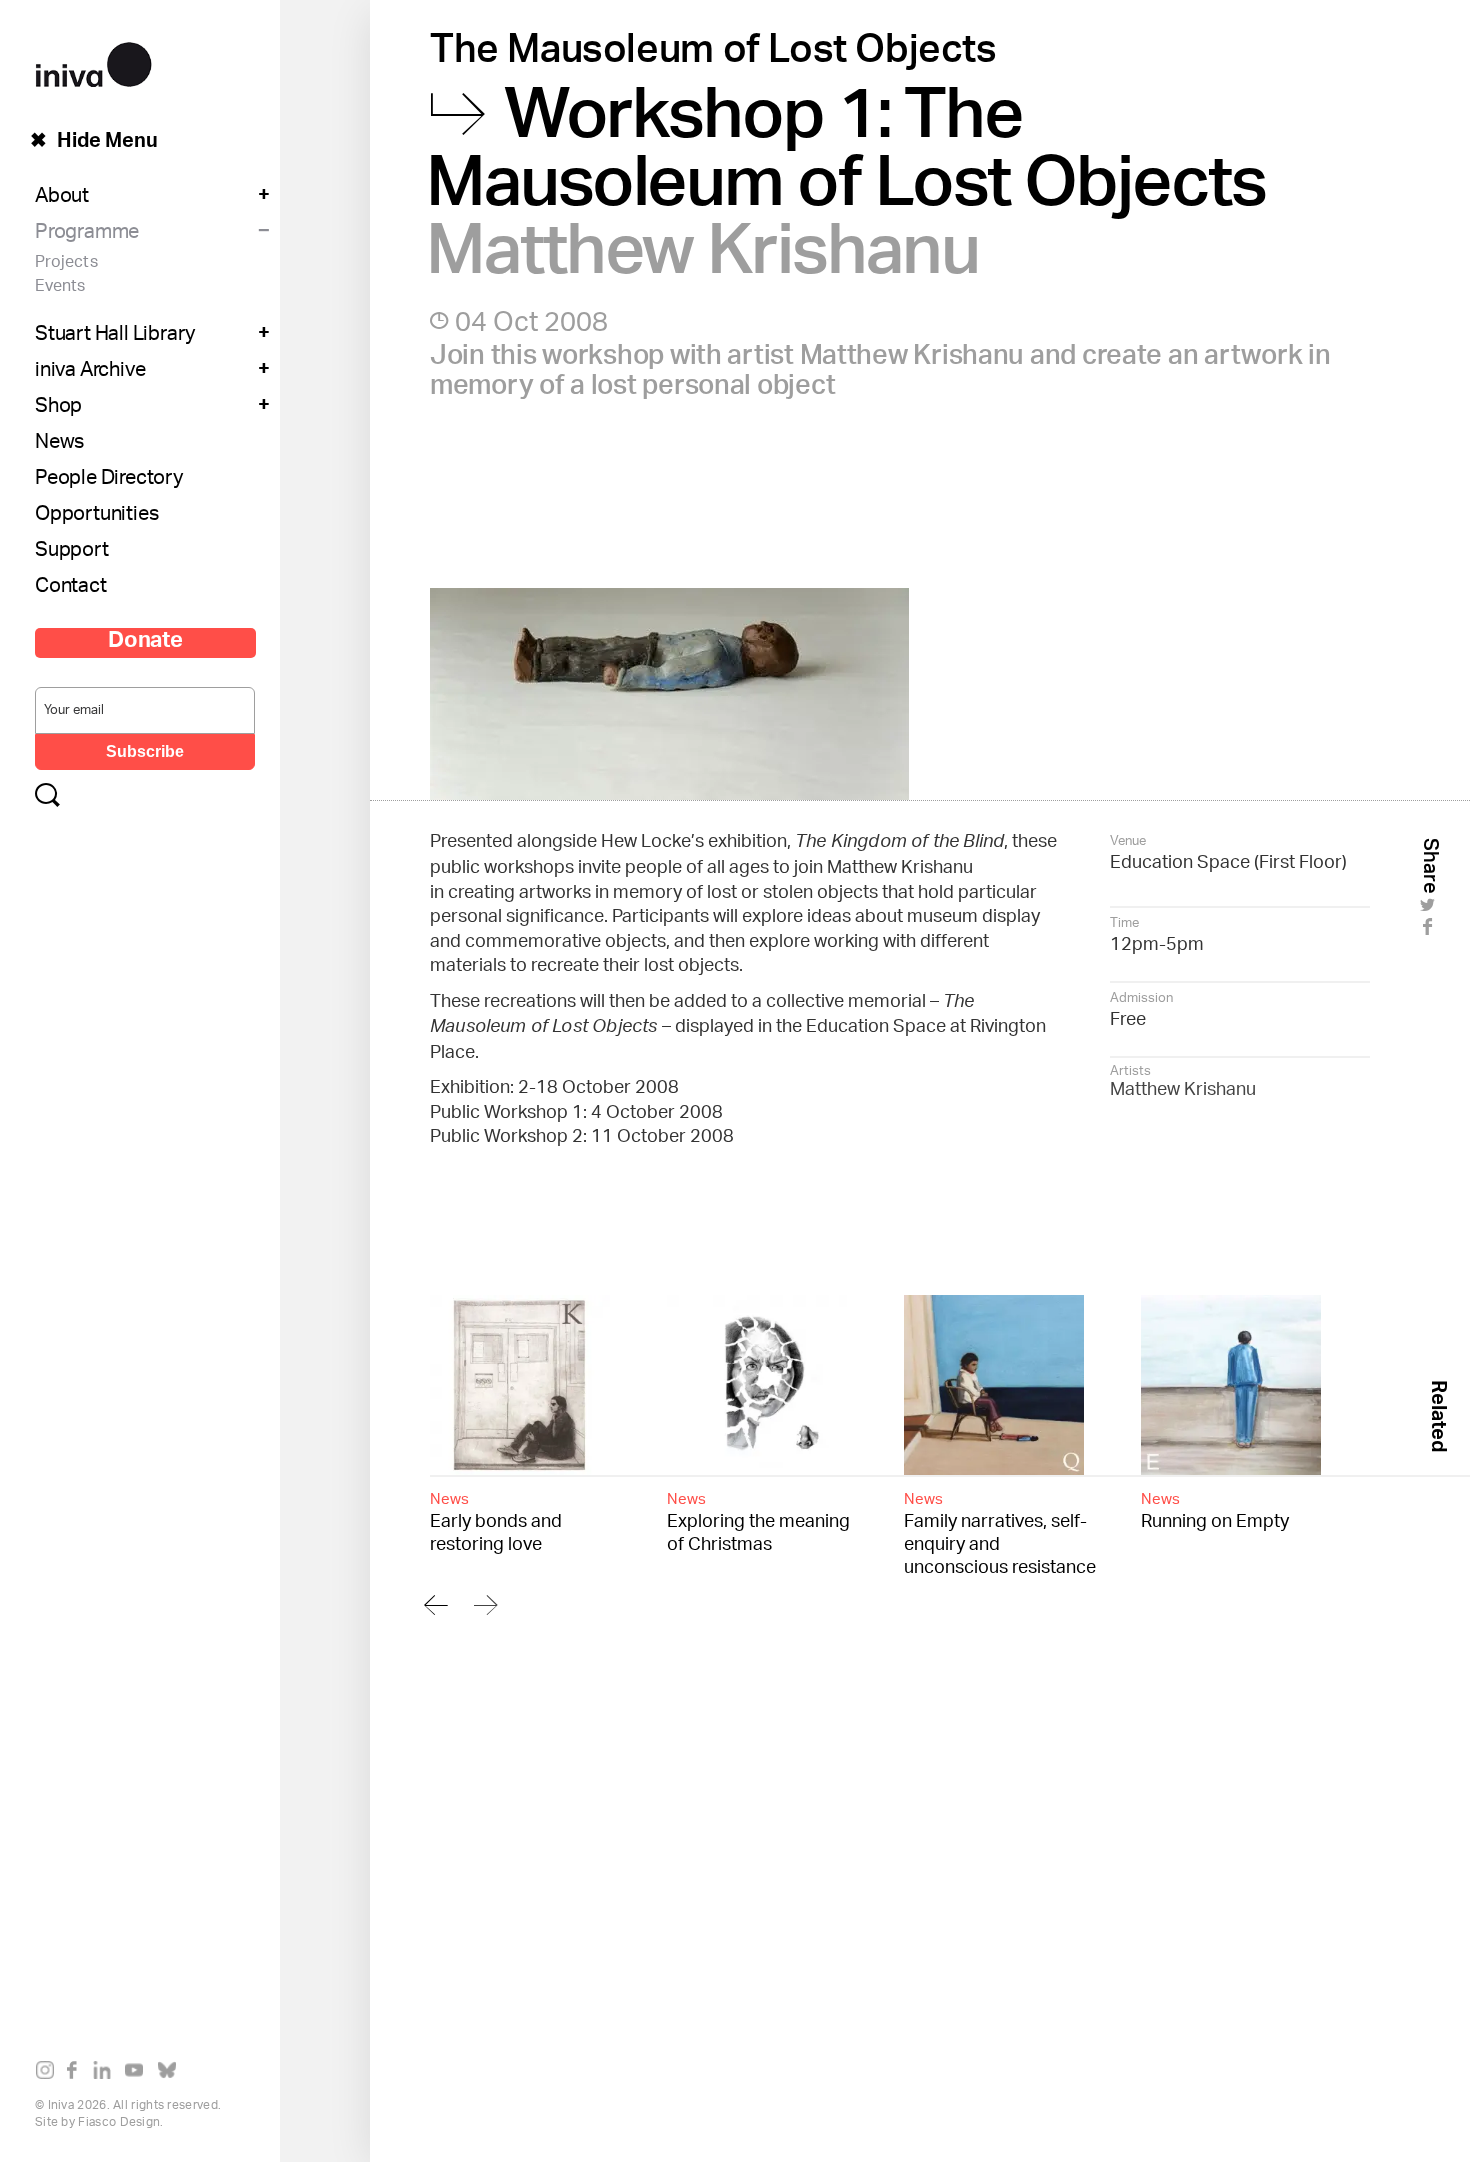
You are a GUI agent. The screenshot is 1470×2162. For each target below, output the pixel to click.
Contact (71, 588)
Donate (145, 643)
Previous (436, 1604)
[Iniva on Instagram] (49, 2074)
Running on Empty (1215, 1509)
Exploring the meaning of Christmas (758, 1521)
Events (60, 287)
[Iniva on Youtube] (138, 2074)
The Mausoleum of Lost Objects (717, 55)
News (59, 444)
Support (72, 552)
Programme (87, 234)
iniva (93, 61)
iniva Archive (90, 372)
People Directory (109, 480)
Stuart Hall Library (115, 336)
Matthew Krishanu (1183, 1091)
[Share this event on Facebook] (1430, 933)
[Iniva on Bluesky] (171, 2074)
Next (486, 1604)
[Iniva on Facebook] (77, 2074)
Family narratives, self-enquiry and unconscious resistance (1000, 1532)
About (62, 198)
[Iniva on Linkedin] (106, 2074)
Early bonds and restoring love (496, 1521)
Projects (66, 263)
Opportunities (96, 516)
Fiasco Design (119, 2122)
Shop (58, 408)
